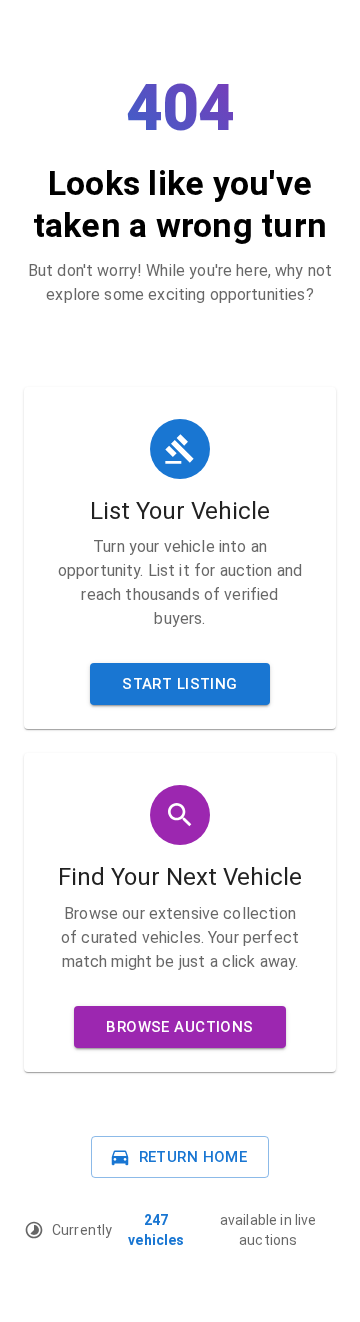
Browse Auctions (179, 1027)
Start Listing (180, 684)
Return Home (193, 1157)
